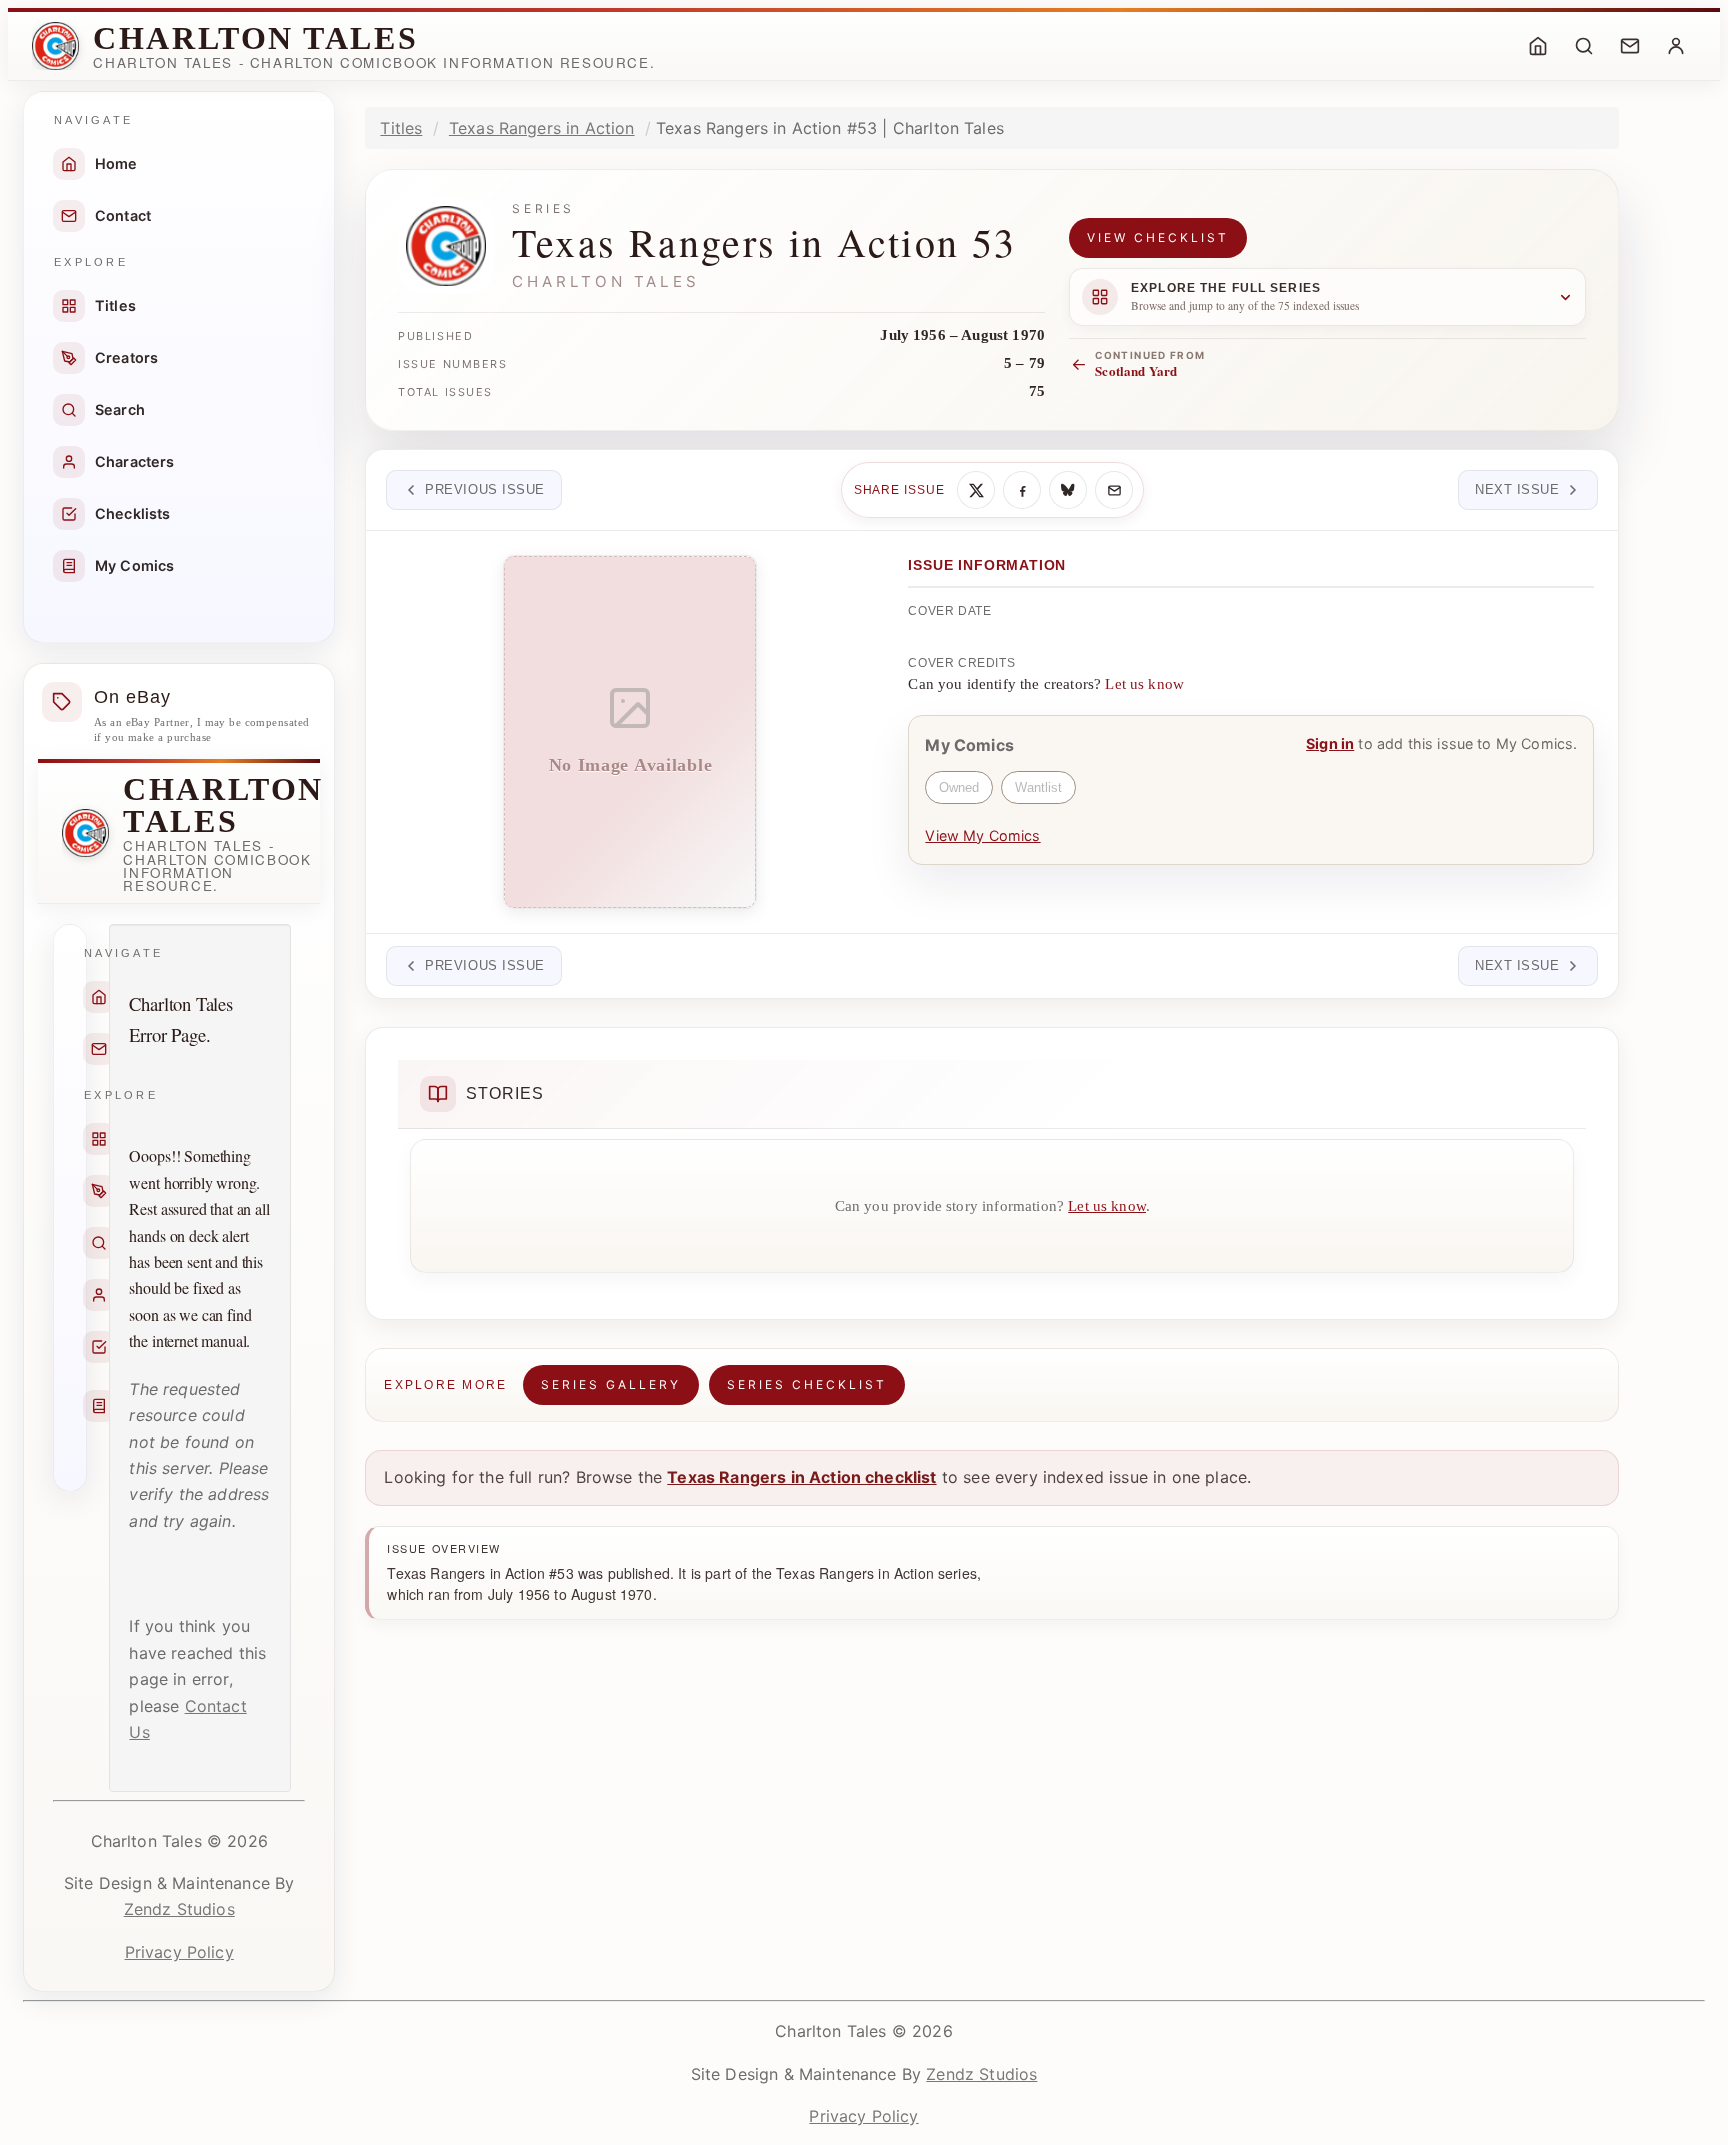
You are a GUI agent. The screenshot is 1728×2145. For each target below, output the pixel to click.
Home (116, 163)
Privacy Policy (179, 1952)
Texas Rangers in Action (542, 128)
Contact (123, 215)
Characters (135, 461)
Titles (115, 305)
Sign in (1330, 743)
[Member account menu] (1676, 46)
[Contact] (1630, 46)
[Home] (1538, 46)
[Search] (1584, 46)
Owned (959, 787)
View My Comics (982, 835)
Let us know (1144, 684)
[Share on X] (976, 490)
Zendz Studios (179, 1909)
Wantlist (1038, 787)
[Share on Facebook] (1022, 490)
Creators (126, 357)
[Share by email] (1114, 490)
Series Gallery (611, 1384)
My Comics (134, 565)
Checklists (133, 513)
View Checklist (1158, 237)
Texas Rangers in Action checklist (801, 1477)
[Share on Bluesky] (1068, 490)
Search (120, 409)
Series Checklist (807, 1384)
